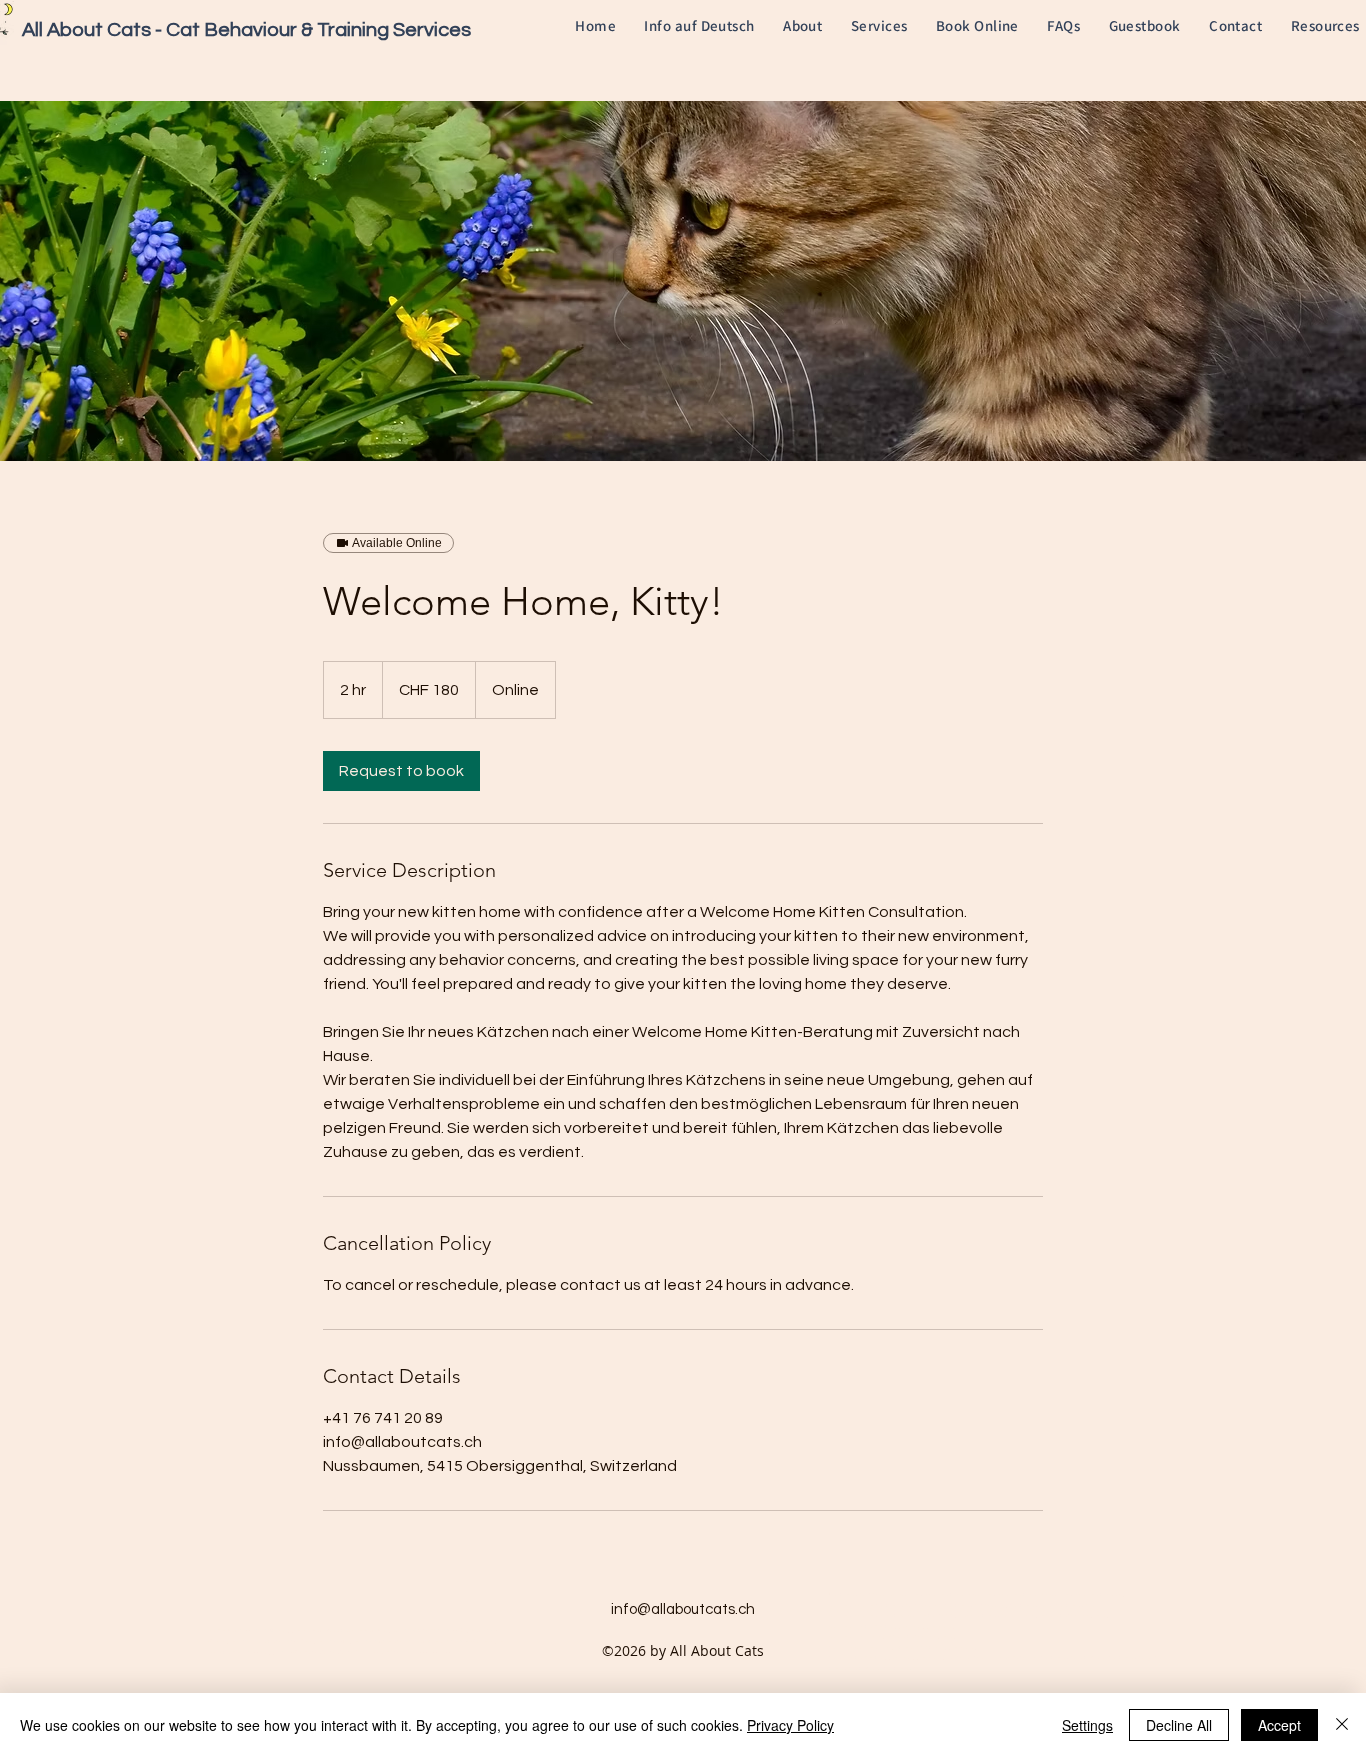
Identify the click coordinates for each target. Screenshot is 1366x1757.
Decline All (1179, 1725)
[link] (401, 771)
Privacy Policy (790, 1725)
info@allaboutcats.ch (683, 1609)
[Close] (1342, 1725)
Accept (1279, 1725)
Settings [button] (1087, 1725)
